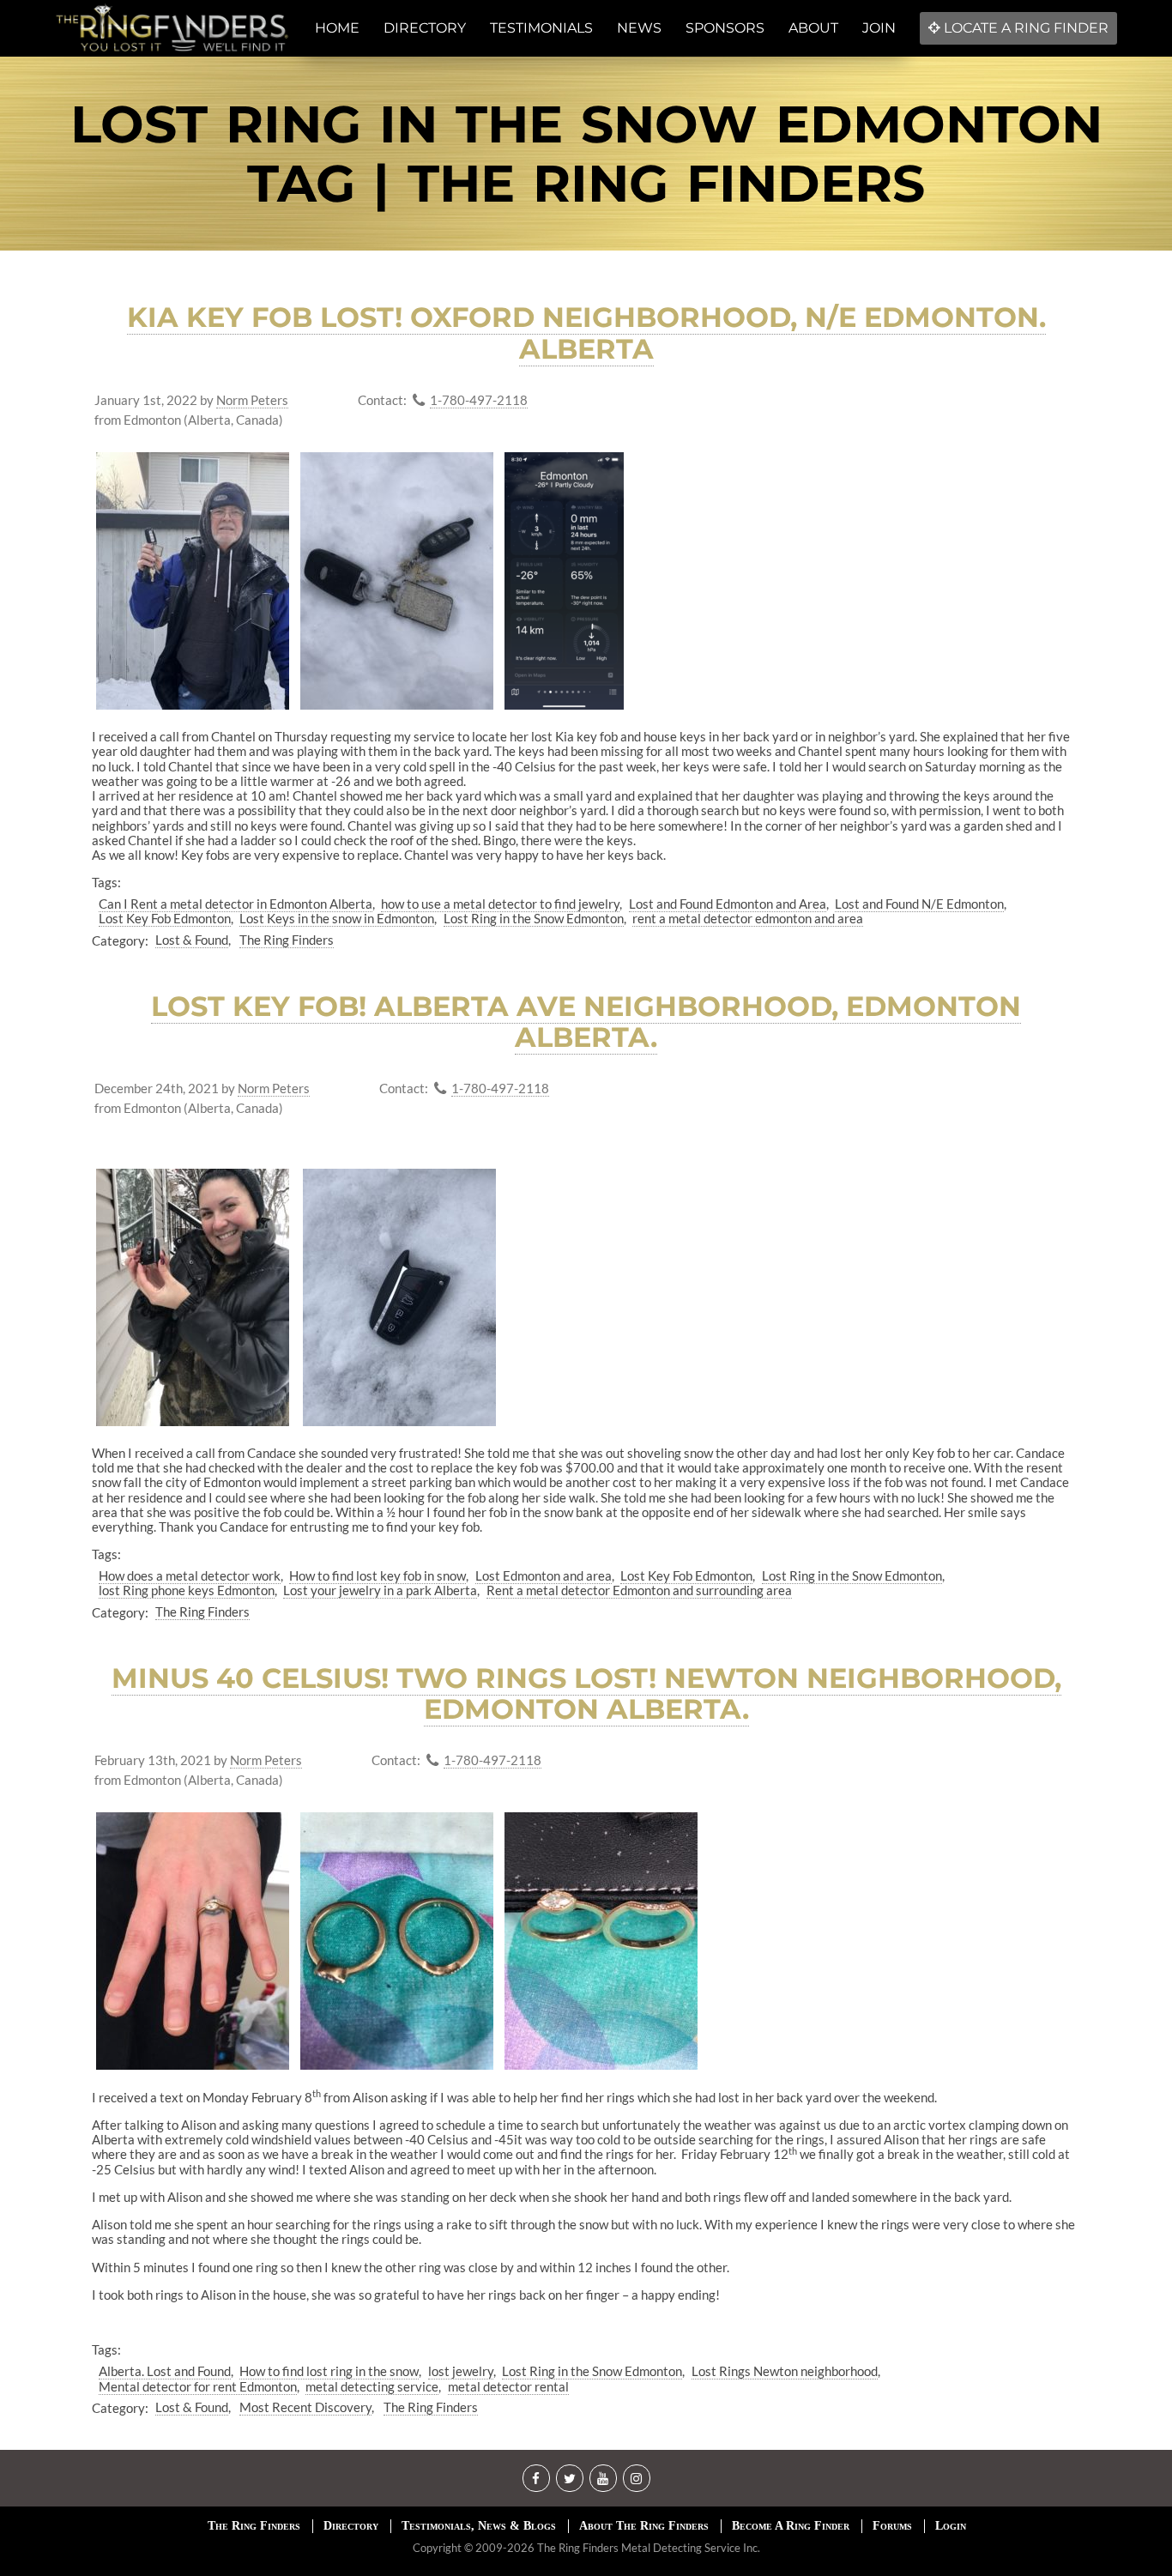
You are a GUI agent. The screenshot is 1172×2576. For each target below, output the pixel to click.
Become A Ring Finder (791, 2526)
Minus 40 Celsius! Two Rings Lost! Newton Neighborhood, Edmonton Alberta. (586, 1694)
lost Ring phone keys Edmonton (187, 1590)
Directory (351, 2526)
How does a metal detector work (190, 1575)
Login (951, 2526)
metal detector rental (508, 2386)
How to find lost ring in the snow (329, 2371)
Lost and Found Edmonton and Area (728, 904)
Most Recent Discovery (305, 2407)
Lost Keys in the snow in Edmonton (337, 918)
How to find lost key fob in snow (378, 1575)
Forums (892, 2526)
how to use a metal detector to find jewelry (500, 904)
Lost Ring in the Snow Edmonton (534, 918)
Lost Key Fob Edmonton (165, 918)
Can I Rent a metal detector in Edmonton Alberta (236, 904)
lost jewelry (461, 2371)
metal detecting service (372, 2386)
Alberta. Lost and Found (165, 2371)
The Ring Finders (287, 940)
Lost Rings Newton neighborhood (785, 2371)
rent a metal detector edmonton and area (748, 918)
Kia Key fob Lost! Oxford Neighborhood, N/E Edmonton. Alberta (586, 333)
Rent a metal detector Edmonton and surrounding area (639, 1590)
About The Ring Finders (644, 2526)
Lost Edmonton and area (544, 1575)
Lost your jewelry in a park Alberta (380, 1590)
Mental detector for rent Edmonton (198, 2386)
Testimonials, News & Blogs (479, 2526)
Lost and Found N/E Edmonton (919, 904)
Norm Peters (252, 400)
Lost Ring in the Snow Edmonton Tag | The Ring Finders (586, 154)
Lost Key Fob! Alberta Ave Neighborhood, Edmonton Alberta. (586, 1022)
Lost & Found (192, 940)
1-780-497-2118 (479, 400)
